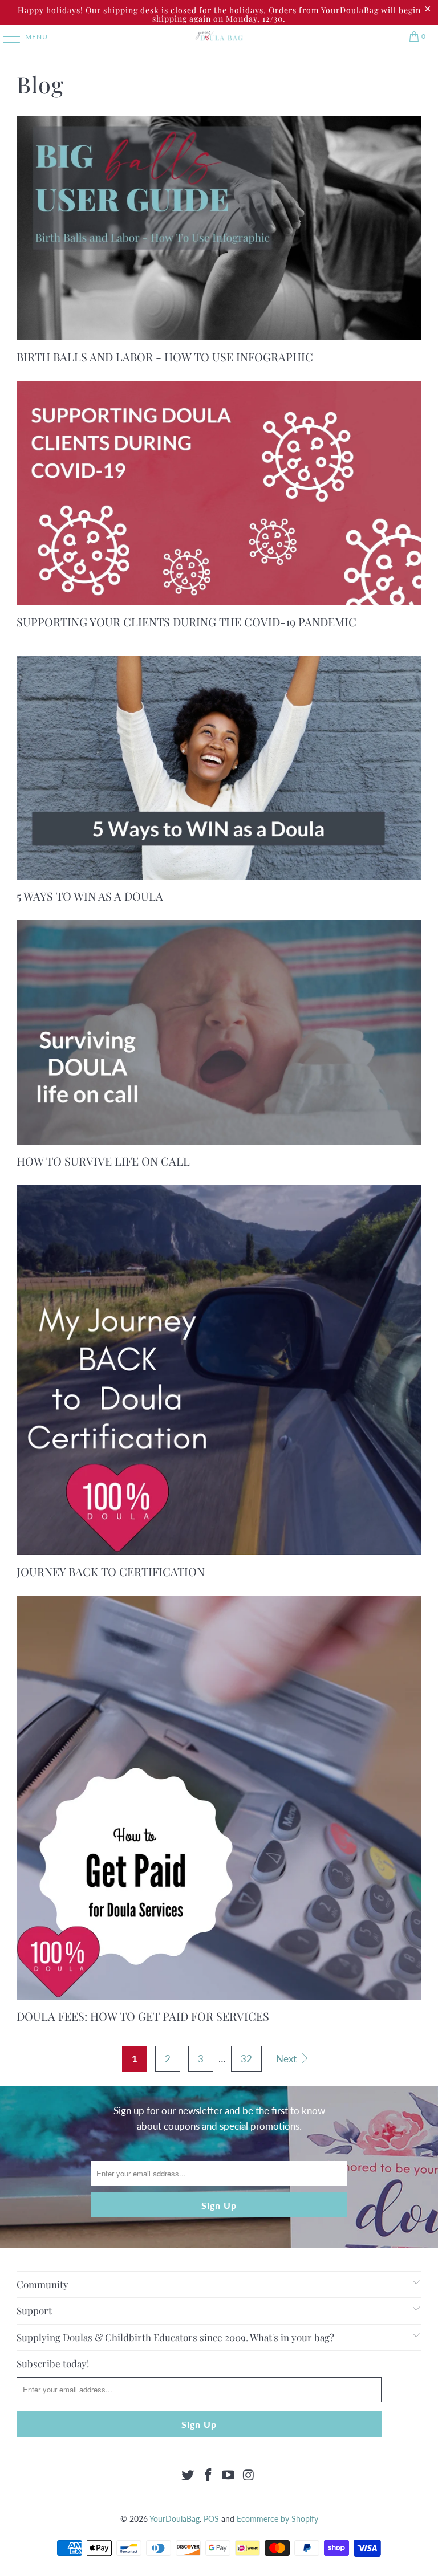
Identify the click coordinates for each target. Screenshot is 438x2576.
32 (246, 2059)
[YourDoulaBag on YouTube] (229, 2475)
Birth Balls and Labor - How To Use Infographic (165, 357)
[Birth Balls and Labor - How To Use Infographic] (219, 228)
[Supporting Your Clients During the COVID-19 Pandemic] (219, 493)
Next (287, 2059)
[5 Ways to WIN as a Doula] (219, 768)
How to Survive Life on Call (103, 1161)
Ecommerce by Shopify (277, 2519)
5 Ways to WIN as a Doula (90, 896)
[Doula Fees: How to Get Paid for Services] (219, 1798)
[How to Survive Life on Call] (219, 1032)
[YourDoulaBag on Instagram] (249, 2475)
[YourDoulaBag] (219, 36)
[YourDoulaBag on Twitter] (188, 2475)
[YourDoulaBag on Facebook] (208, 2475)
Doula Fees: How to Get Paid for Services (143, 2016)
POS (211, 2519)
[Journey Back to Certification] (219, 1370)
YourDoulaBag (175, 2519)
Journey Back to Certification (111, 1571)
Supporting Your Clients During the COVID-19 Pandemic (186, 622)
